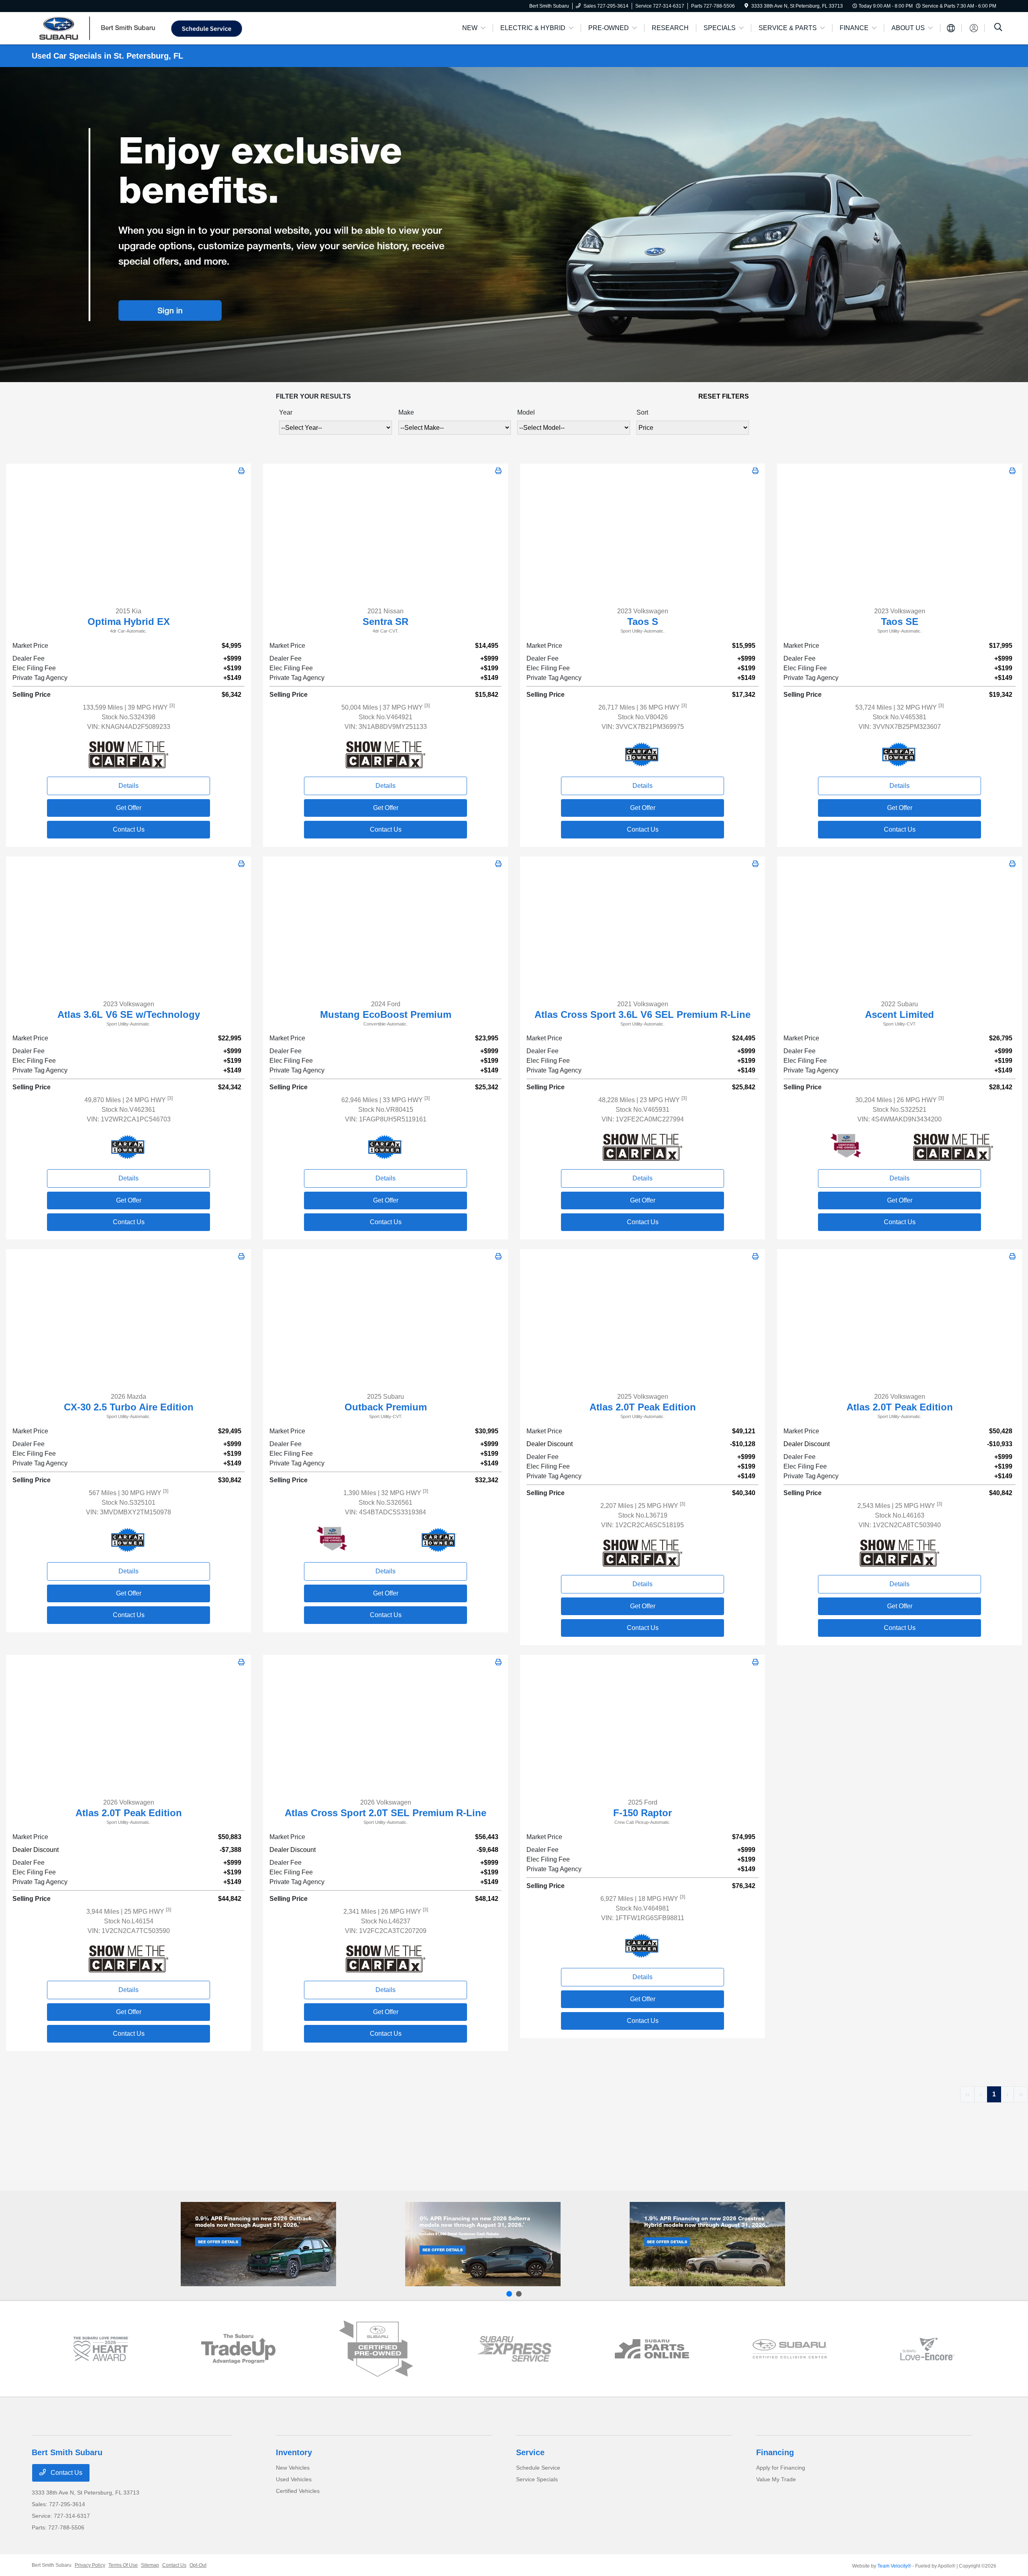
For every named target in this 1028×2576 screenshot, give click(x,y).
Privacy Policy (90, 2565)
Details (128, 786)
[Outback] (258, 2244)
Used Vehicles (294, 2479)
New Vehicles (293, 2468)
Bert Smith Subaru (52, 2565)
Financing (775, 2452)
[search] (998, 28)
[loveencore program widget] (927, 2349)
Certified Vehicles (298, 2491)
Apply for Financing (781, 2468)
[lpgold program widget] (101, 2349)
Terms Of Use (123, 2565)
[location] (746, 6)
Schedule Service (538, 2468)
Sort (642, 412)
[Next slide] (519, 2294)
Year (286, 412)
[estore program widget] (652, 2349)
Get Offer (129, 808)
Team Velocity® (894, 2566)
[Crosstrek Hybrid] (707, 2244)
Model (526, 412)
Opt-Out (198, 2565)
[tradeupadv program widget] (238, 2349)
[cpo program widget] (376, 2349)
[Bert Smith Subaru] (101, 27)
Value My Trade (776, 2479)
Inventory (294, 2452)
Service (530, 2452)
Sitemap (150, 2565)
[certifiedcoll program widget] (790, 2349)
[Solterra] (483, 2244)
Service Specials (537, 2479)
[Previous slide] (509, 2294)
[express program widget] (514, 2349)
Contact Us (129, 829)
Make (406, 412)
